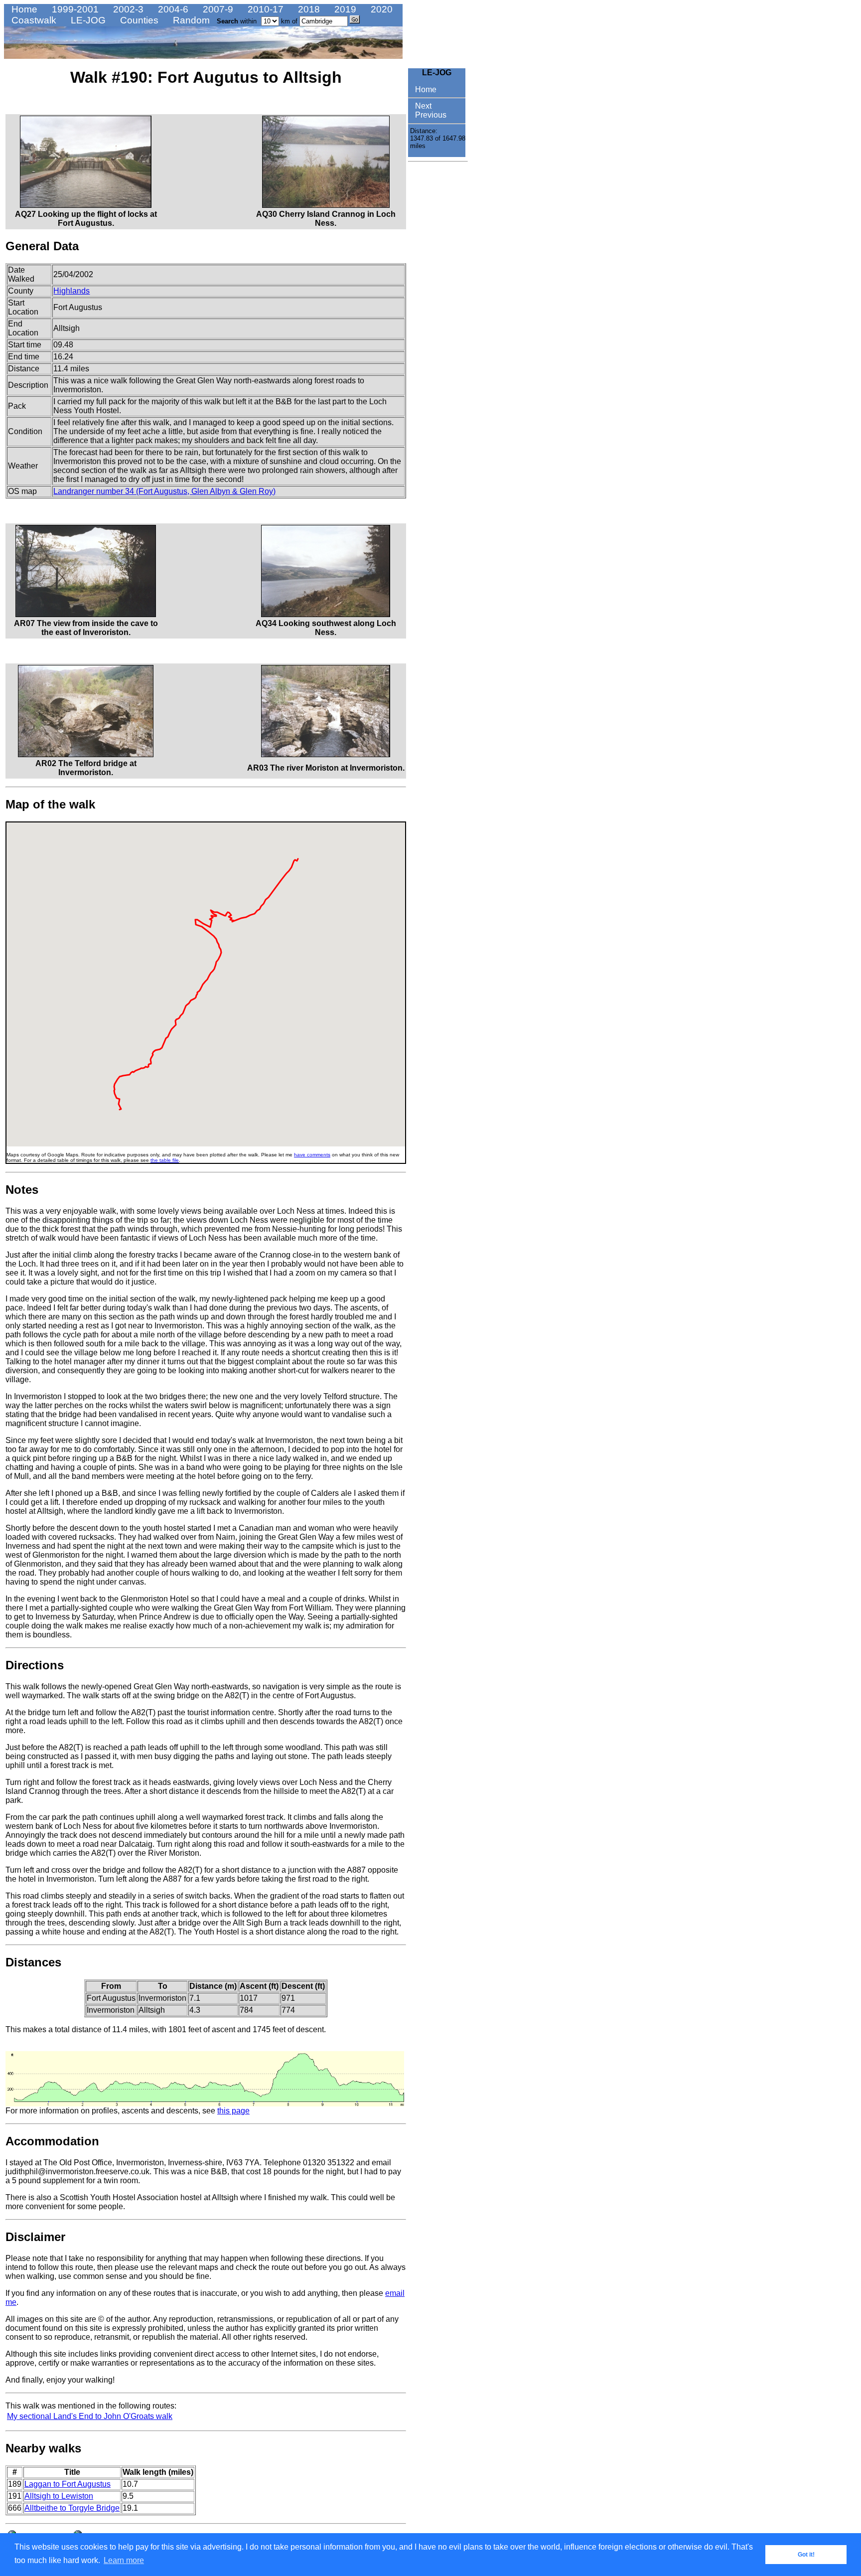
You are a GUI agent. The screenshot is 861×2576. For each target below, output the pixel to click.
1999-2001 (74, 9)
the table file (165, 1160)
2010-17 (264, 9)
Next (422, 106)
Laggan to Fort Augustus (68, 2484)
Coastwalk (33, 20)
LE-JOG (87, 20)
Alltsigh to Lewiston (59, 2496)
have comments (312, 1155)
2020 (380, 9)
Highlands (72, 291)
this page (233, 2111)
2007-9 (217, 9)
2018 (308, 9)
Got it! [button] (806, 2555)
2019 (344, 9)
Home (23, 9)
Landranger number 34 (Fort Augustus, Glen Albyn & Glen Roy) (164, 491)
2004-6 (172, 9)
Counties (138, 20)
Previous (430, 115)
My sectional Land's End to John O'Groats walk (90, 2416)
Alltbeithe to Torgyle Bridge (72, 2508)
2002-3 (127, 9)
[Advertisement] (438, 316)
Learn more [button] (124, 2560)
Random (190, 20)
